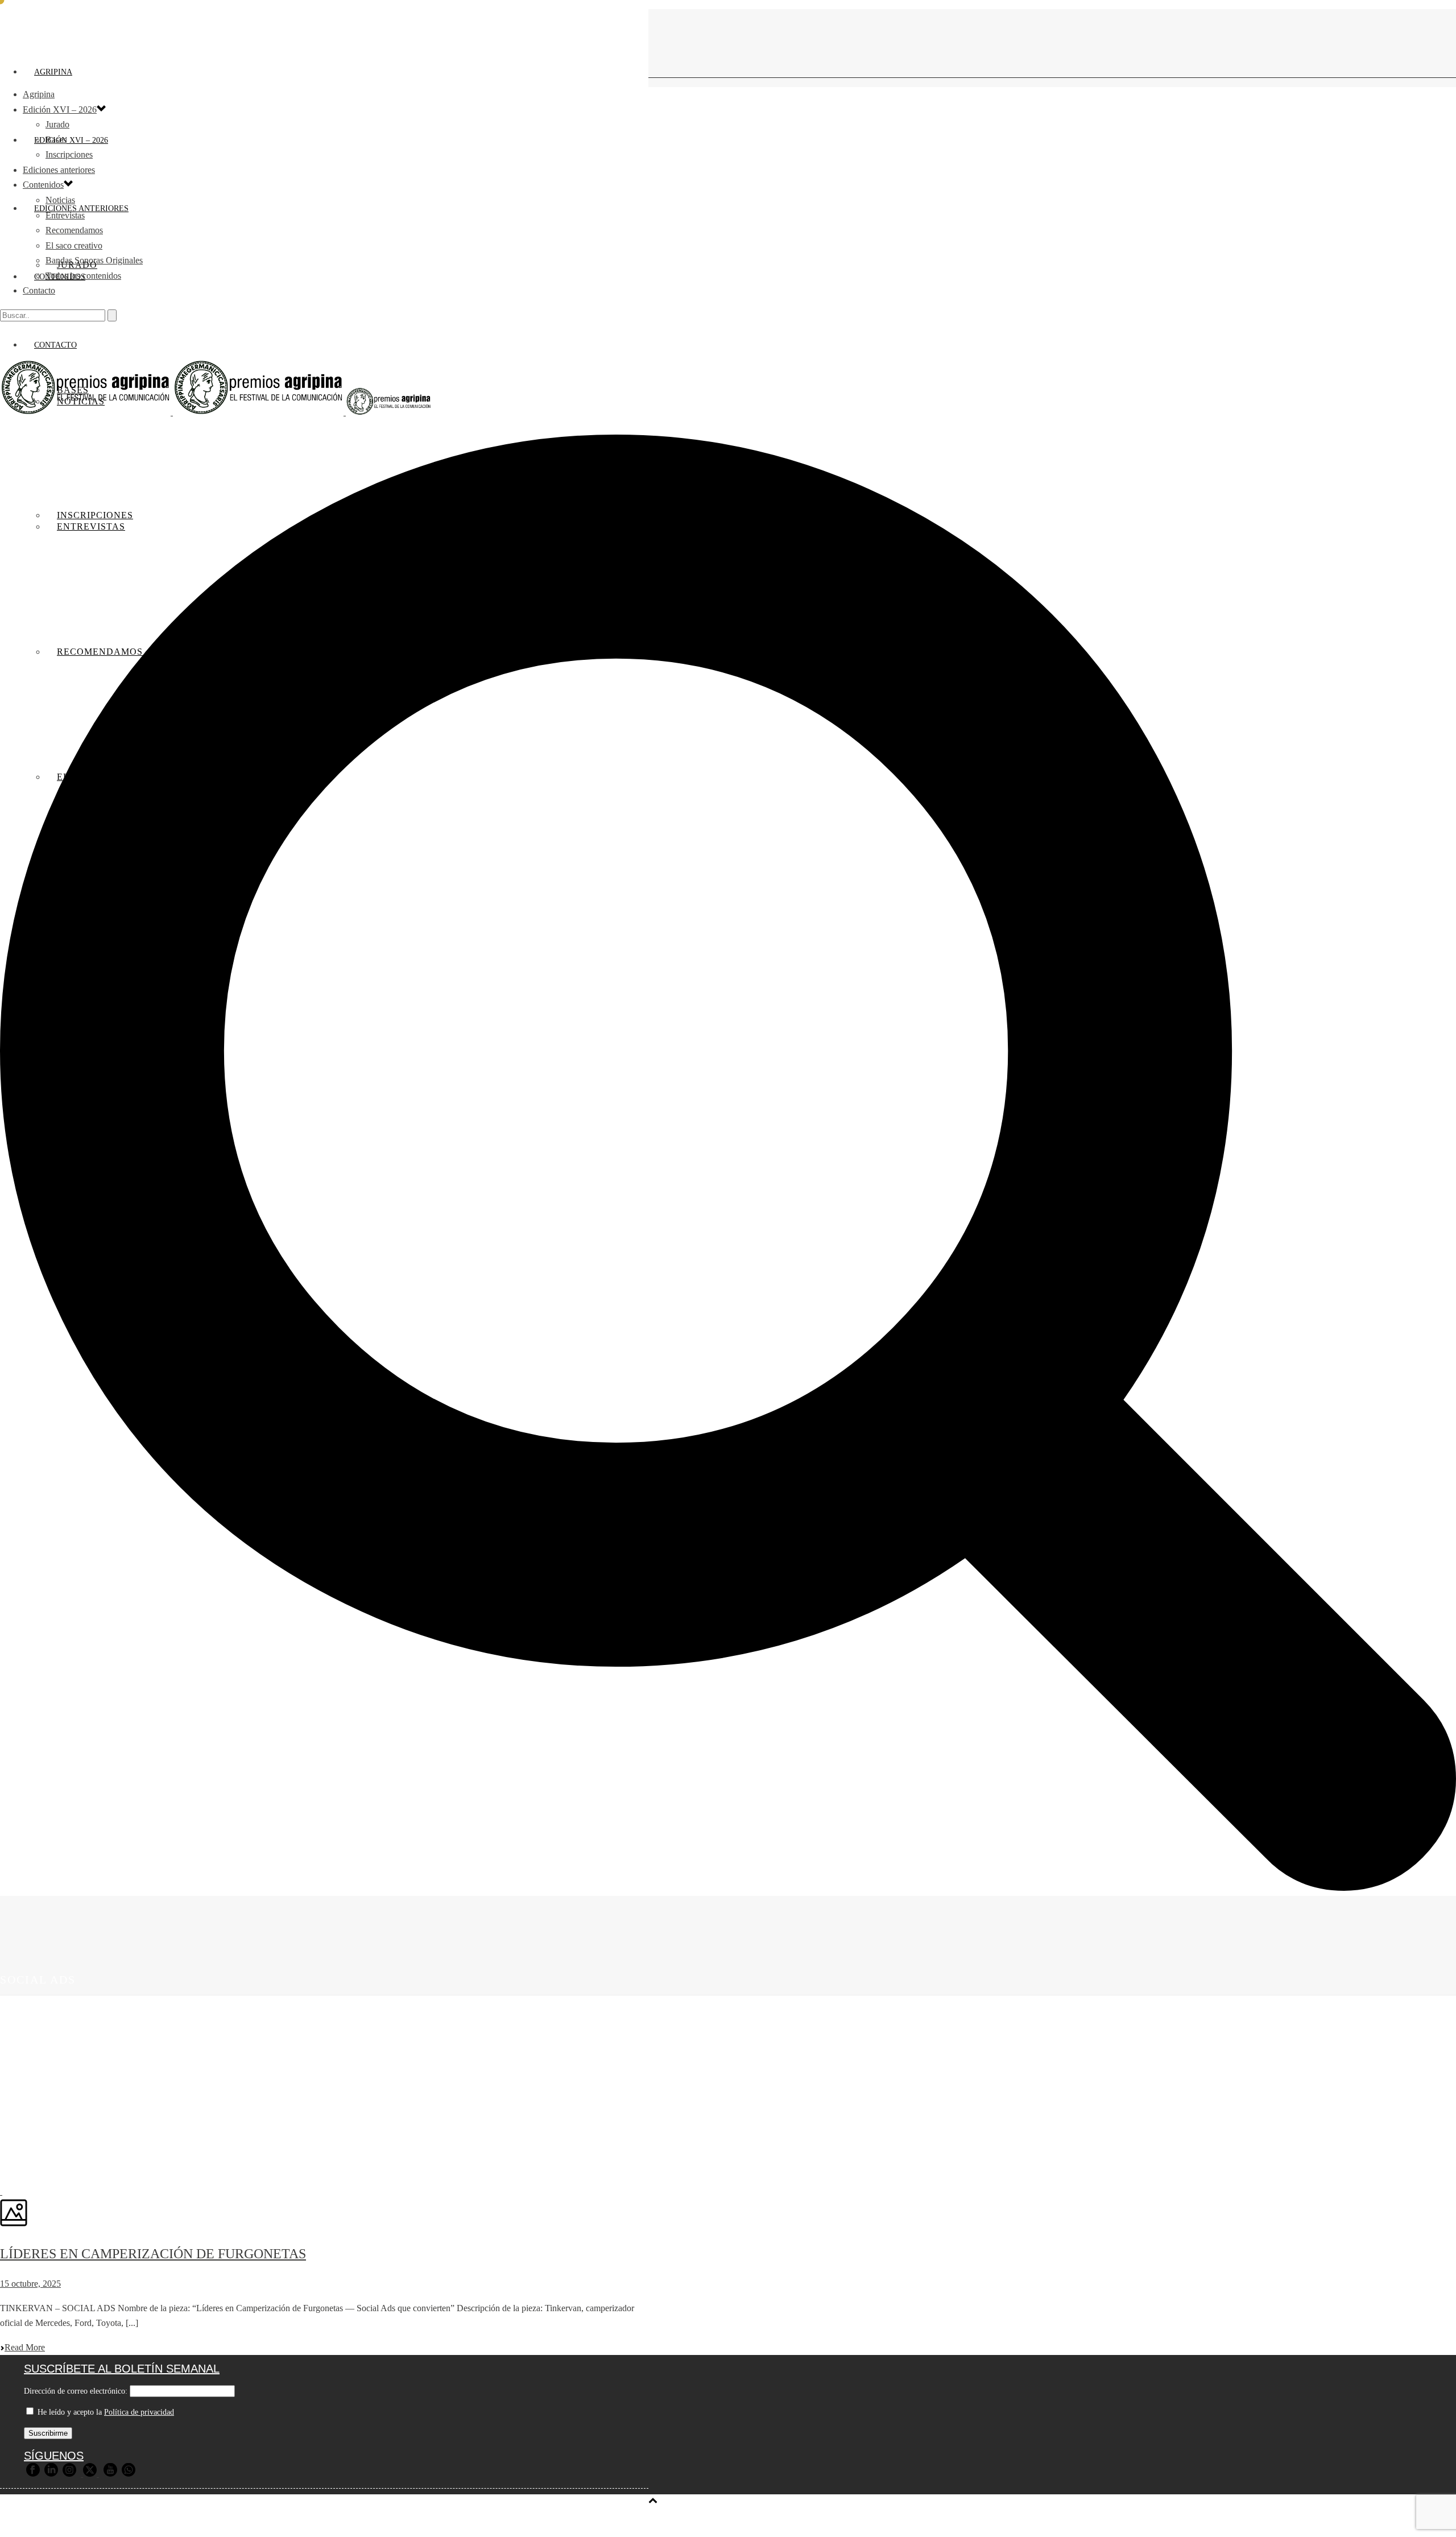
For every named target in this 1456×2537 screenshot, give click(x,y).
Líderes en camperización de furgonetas (153, 2254)
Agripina (53, 72)
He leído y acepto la (105, 2412)
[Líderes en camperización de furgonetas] (1, 2191)
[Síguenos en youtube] (110, 2474)
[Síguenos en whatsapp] (129, 2474)
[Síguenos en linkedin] (51, 2474)
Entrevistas (65, 215)
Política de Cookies (452, 2521)
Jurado (57, 124)
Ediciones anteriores (59, 170)
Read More (25, 2347)
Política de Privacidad (361, 2521)
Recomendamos (74, 230)
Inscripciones (69, 154)
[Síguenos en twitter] (90, 2474)
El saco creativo (74, 245)
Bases (56, 140)
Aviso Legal (286, 2521)
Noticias (60, 200)
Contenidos (43, 185)
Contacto (39, 290)
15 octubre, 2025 (30, 2284)
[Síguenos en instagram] (69, 2474)
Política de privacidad (139, 2412)
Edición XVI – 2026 (71, 140)
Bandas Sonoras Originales (94, 260)
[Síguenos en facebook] (33, 2474)
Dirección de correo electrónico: (76, 2391)
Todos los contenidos (83, 276)
